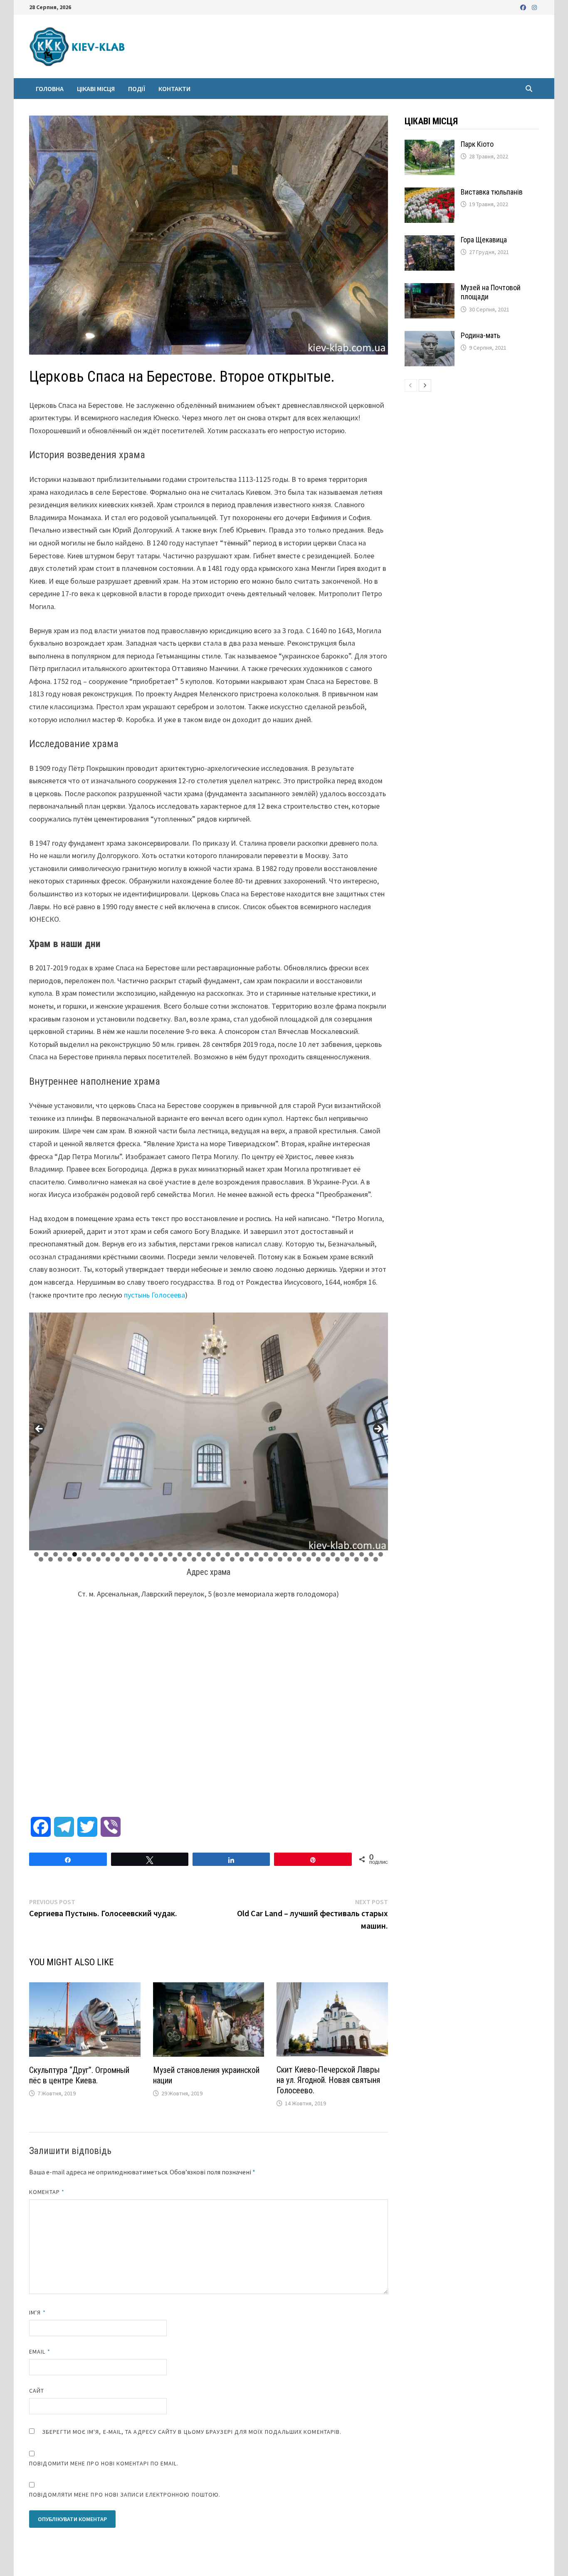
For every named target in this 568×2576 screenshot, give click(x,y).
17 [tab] (190, 1554)
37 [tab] (381, 1554)
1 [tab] (36, 1554)
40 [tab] (60, 1559)
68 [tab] (328, 1559)
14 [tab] (161, 1554)
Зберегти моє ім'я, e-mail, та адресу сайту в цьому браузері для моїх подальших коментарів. (192, 2432)
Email (40, 2351)
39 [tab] (51, 1559)
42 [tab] (79, 1559)
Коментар (47, 2192)
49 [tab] (146, 1559)
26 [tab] (276, 1554)
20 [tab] (218, 1554)
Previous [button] (40, 1429)
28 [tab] (295, 1554)
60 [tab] (252, 1559)
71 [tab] (357, 1559)
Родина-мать (480, 335)
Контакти (174, 89)
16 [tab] (180, 1554)
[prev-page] (411, 385)
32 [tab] (333, 1554)
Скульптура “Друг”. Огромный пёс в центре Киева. (79, 2075)
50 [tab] (156, 1559)
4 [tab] (65, 1554)
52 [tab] (175, 1559)
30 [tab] (314, 1554)
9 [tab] (113, 1554)
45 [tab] (108, 1559)
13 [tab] (151, 1554)
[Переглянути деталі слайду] (209, 1431)
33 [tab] (343, 1554)
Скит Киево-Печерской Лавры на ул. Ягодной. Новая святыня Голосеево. (328, 2080)
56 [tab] (213, 1559)
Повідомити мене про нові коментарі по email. (104, 2463)
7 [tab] (94, 1554)
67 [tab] (319, 1559)
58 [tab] (232, 1559)
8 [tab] (103, 1554)
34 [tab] (352, 1554)
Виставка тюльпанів (492, 192)
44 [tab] (99, 1559)
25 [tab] (266, 1554)
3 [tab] (56, 1554)
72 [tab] (366, 1559)
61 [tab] (261, 1559)
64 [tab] (290, 1559)
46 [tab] (118, 1559)
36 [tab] (371, 1554)
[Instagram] (534, 7)
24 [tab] (257, 1554)
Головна (50, 89)
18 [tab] (199, 1554)
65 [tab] (299, 1559)
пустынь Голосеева (154, 1295)
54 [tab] (194, 1559)
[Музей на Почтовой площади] (430, 289)
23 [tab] (247, 1554)
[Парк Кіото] (430, 145)
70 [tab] (347, 1559)
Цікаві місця (96, 89)
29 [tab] (304, 1554)
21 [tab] (228, 1554)
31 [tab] (324, 1554)
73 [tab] (376, 1559)
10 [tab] (123, 1554)
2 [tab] (46, 1554)
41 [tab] (70, 1559)
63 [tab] (280, 1559)
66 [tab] (309, 1559)
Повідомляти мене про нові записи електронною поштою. (125, 2495)
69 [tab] (338, 1559)
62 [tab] (271, 1559)
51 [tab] (165, 1559)
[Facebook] (524, 7)
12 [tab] (142, 1554)
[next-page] (425, 385)
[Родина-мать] (430, 337)
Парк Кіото (477, 144)
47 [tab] (127, 1559)
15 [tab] (170, 1554)
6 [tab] (84, 1554)
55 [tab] (204, 1559)
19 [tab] (209, 1554)
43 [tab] (89, 1559)
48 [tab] (137, 1559)
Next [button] (378, 1429)
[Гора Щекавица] (430, 241)
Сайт (37, 2391)
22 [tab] (237, 1554)
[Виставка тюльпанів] (430, 193)
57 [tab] (223, 1559)
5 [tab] (75, 1554)
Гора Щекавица (484, 240)
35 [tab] (362, 1554)
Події (137, 89)
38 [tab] (41, 1559)
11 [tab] (132, 1554)
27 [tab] (285, 1554)
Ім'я (37, 2312)
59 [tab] (242, 1559)
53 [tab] (185, 1559)
